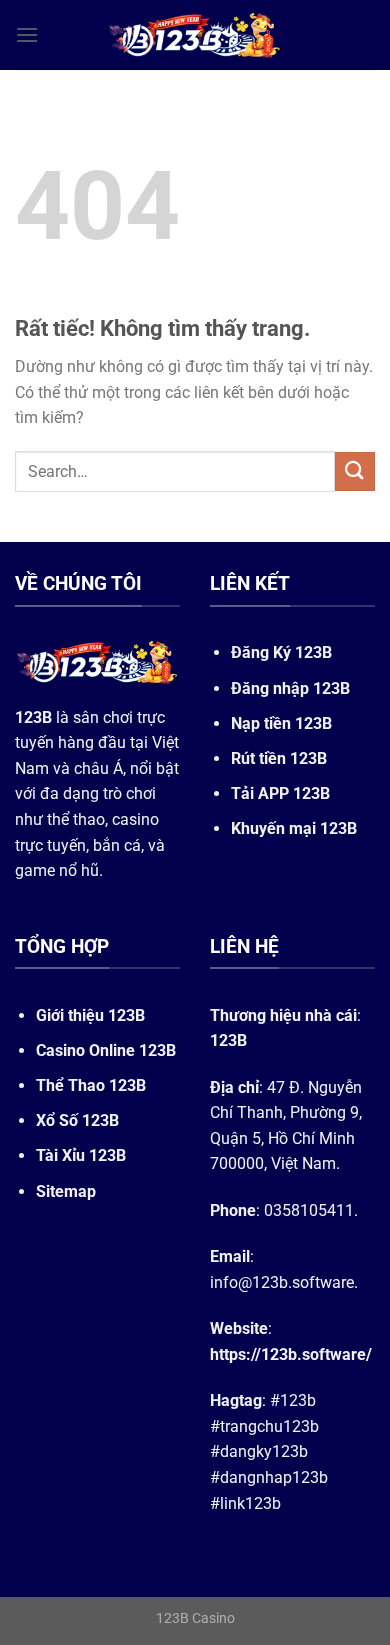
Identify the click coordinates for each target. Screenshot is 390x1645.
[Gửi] (355, 471)
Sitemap (66, 1191)
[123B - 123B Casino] (195, 35)
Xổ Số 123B (77, 1120)
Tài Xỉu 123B (81, 1155)
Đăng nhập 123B (290, 688)
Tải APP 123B (280, 793)
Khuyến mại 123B (294, 828)
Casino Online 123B (106, 1050)
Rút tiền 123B (279, 758)
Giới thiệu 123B (90, 1015)
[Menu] (27, 34)
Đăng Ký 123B (281, 652)
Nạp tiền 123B (281, 723)
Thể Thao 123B (91, 1085)
